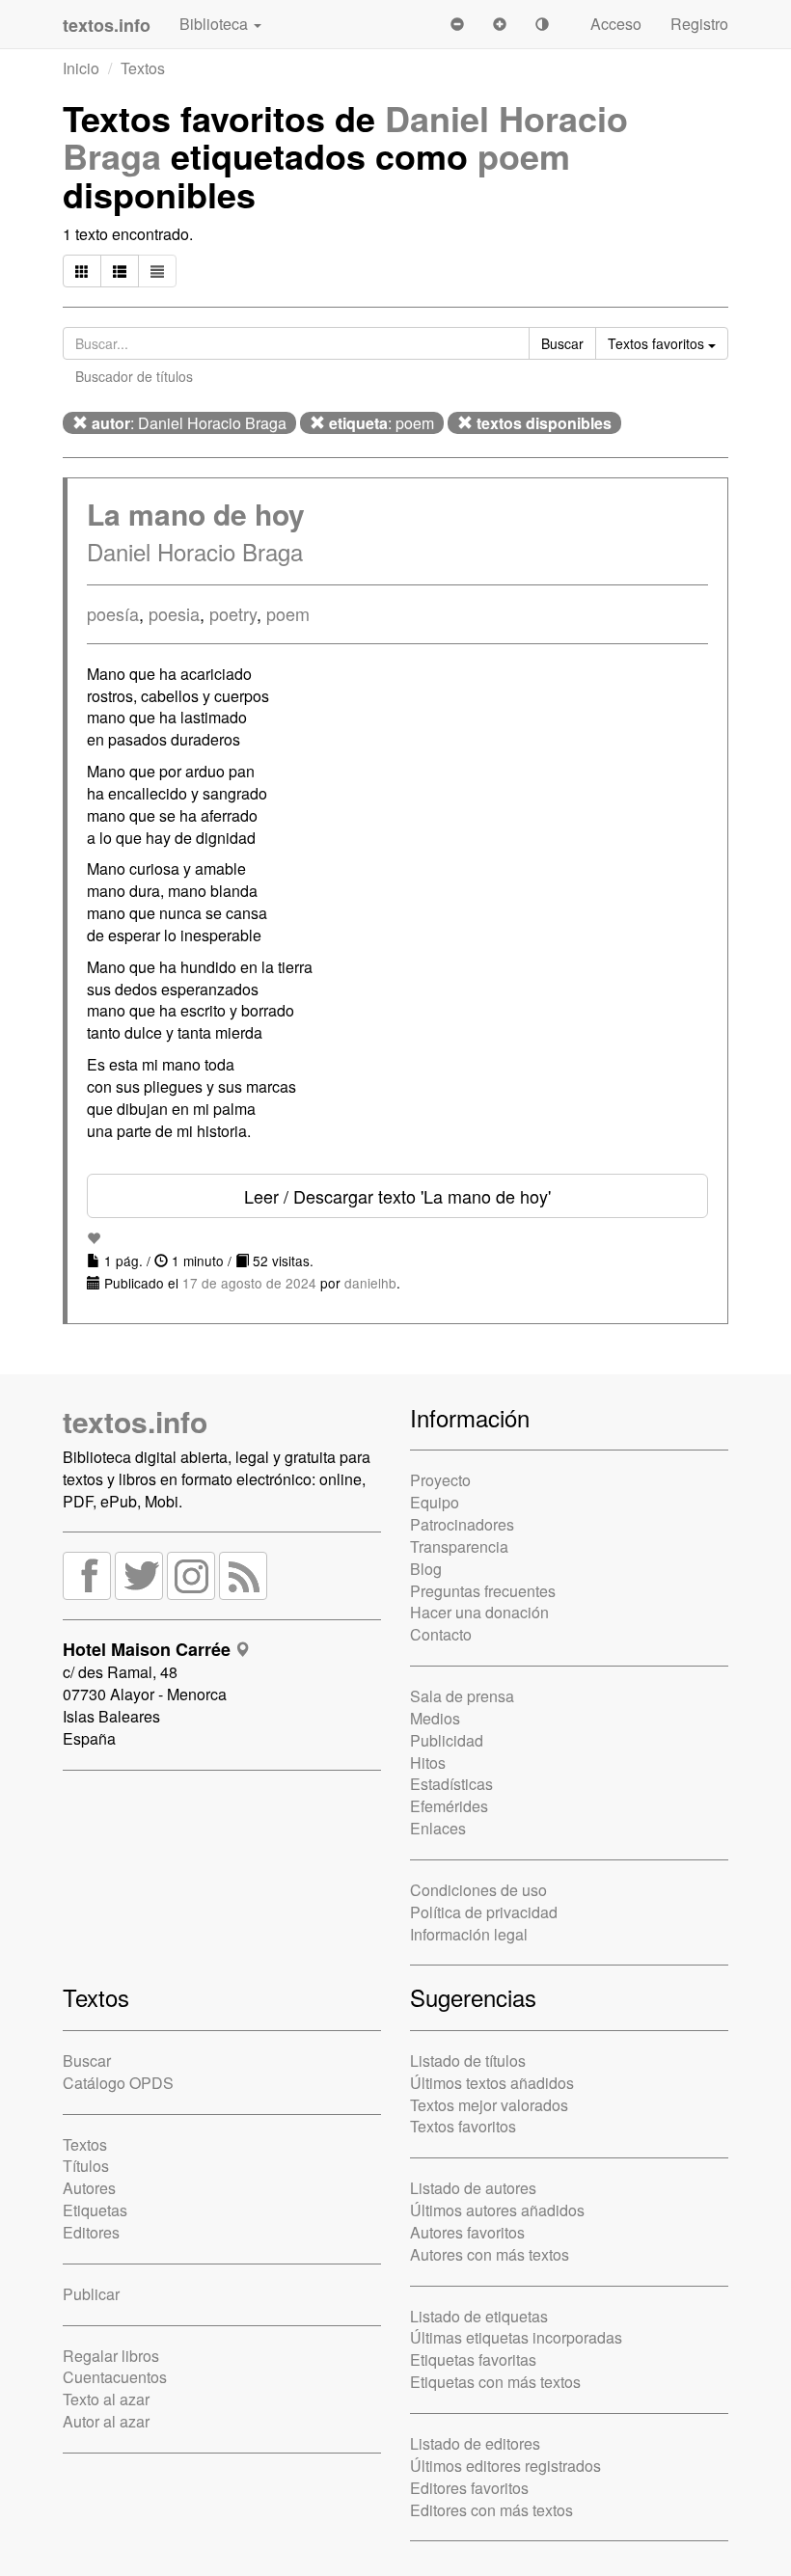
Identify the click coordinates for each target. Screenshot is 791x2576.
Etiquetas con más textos (495, 2382)
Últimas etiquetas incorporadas (516, 2337)
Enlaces (438, 1828)
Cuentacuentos (115, 2377)
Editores (91, 2232)
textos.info (135, 1421)
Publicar (91, 2294)
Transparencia (459, 1546)
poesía (113, 613)
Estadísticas (451, 1784)
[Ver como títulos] (120, 271)
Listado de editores (475, 2443)
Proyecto (440, 1480)
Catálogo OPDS (118, 2083)
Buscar (87, 2061)
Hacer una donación (479, 1612)
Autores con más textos (490, 2254)
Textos (143, 68)
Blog (426, 1569)
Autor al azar (106, 2421)
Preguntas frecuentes (483, 1591)
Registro (699, 24)
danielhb (370, 1283)
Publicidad (447, 1740)
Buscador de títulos (134, 376)
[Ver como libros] (82, 271)
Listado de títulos (468, 2061)
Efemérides (449, 1806)
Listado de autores (473, 2188)
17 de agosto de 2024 (249, 1283)
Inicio (81, 68)
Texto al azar (106, 2399)
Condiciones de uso (478, 1890)
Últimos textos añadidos (492, 2083)
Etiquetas (95, 2210)
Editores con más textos (491, 2510)
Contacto (441, 1634)
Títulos (86, 2166)
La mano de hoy (196, 514)
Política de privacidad (484, 1912)
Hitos (428, 1763)
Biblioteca (216, 24)
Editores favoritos (469, 2488)
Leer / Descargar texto (397, 1196)
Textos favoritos (463, 2126)
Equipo (435, 1502)
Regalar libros (111, 2356)
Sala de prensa (462, 1696)
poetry (233, 613)
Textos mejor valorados (489, 2105)
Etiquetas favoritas (473, 2359)
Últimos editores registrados (505, 2466)
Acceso (616, 24)
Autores (89, 2188)
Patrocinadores (462, 1524)
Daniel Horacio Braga (195, 551)
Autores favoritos (467, 2232)
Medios (435, 1718)
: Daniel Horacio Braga (189, 423)
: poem (382, 423)
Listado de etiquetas (479, 2316)
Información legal (469, 1934)
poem (524, 155)
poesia (174, 613)
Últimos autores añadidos (497, 2210)
